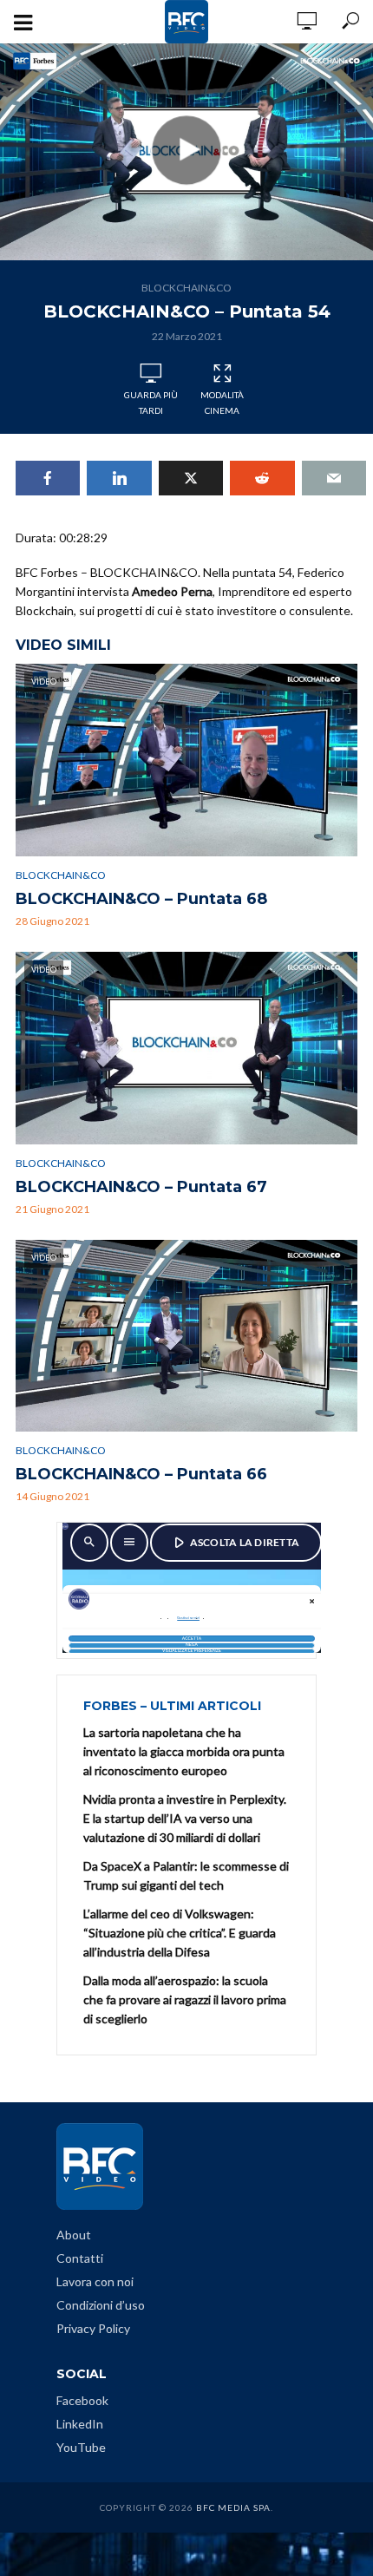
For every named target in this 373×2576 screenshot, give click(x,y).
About (74, 2235)
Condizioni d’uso (101, 2305)
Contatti (80, 2258)
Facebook (82, 2400)
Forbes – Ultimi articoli (172, 1706)
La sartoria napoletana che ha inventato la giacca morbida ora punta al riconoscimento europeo (184, 1751)
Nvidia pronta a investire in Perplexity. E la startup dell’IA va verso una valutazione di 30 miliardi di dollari (185, 1818)
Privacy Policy (93, 2328)
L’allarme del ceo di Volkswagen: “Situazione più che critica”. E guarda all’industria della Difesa (180, 1933)
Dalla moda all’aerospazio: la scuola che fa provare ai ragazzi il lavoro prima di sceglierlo (185, 1999)
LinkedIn (80, 2424)
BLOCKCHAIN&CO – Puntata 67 (141, 1187)
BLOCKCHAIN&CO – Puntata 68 (141, 899)
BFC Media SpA (233, 2507)
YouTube (81, 2447)
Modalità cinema (222, 403)
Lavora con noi (95, 2281)
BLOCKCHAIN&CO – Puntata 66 (141, 1474)
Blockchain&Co (186, 288)
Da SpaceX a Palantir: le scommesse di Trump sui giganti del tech (186, 1875)
